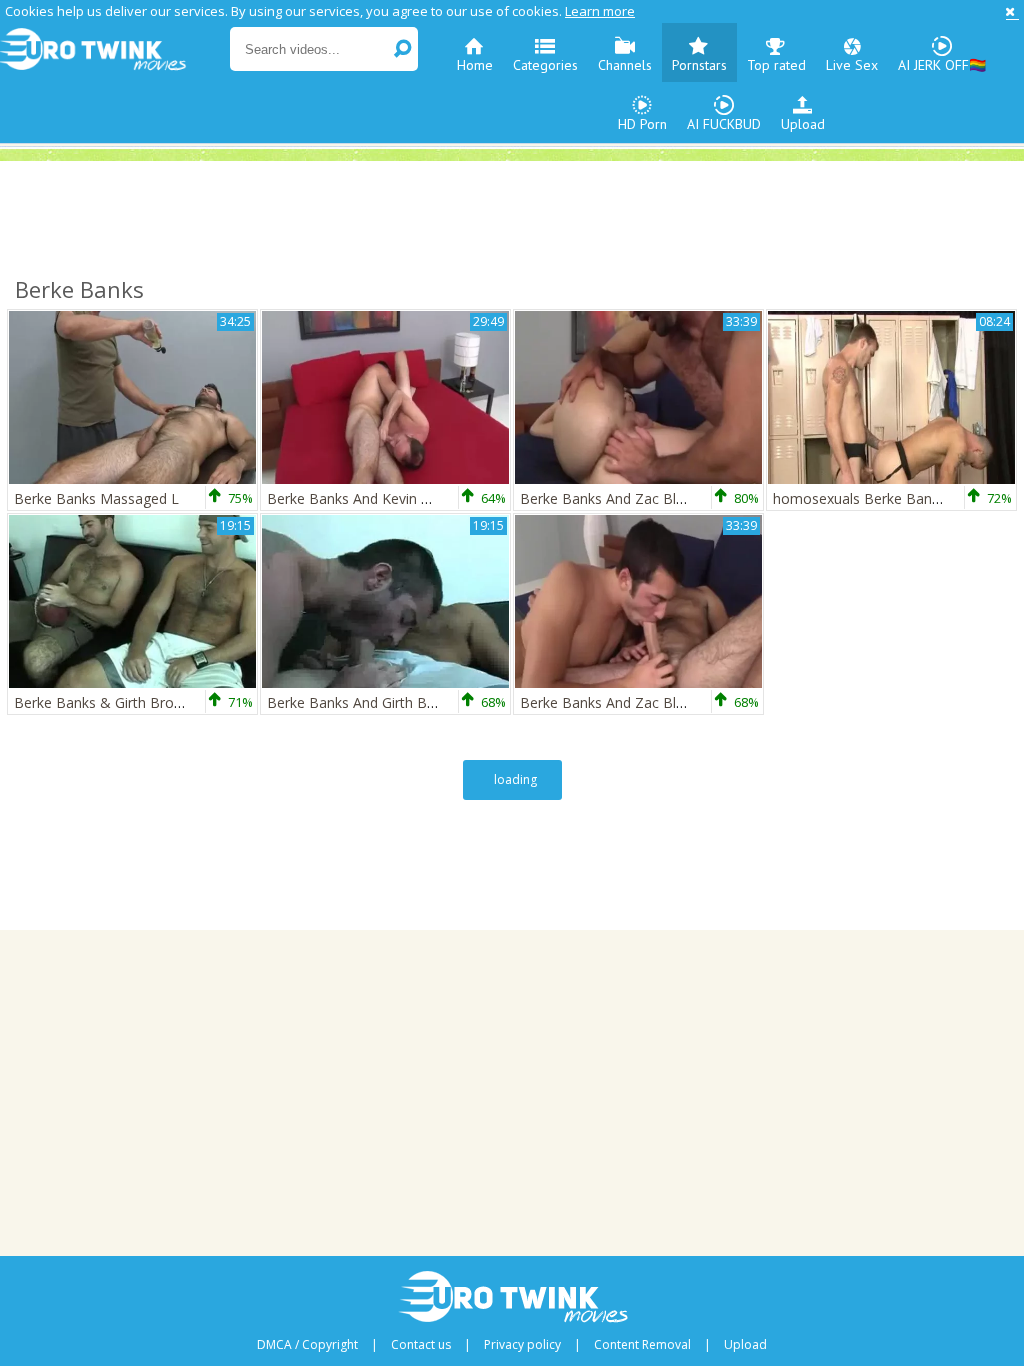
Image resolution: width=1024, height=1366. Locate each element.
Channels (625, 65)
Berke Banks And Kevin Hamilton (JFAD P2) (406, 498)
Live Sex (852, 65)
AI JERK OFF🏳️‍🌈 (942, 65)
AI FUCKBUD (724, 124)
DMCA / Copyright (307, 1345)
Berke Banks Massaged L (96, 498)
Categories (545, 65)
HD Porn (642, 124)
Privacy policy (522, 1345)
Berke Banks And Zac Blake (609, 702)
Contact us (421, 1345)
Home (475, 65)
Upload (803, 124)
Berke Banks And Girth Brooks (365, 702)
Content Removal (642, 1345)
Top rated (776, 65)
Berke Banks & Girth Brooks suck (122, 702)
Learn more (600, 11)
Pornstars (699, 65)
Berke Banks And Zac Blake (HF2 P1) (639, 498)
